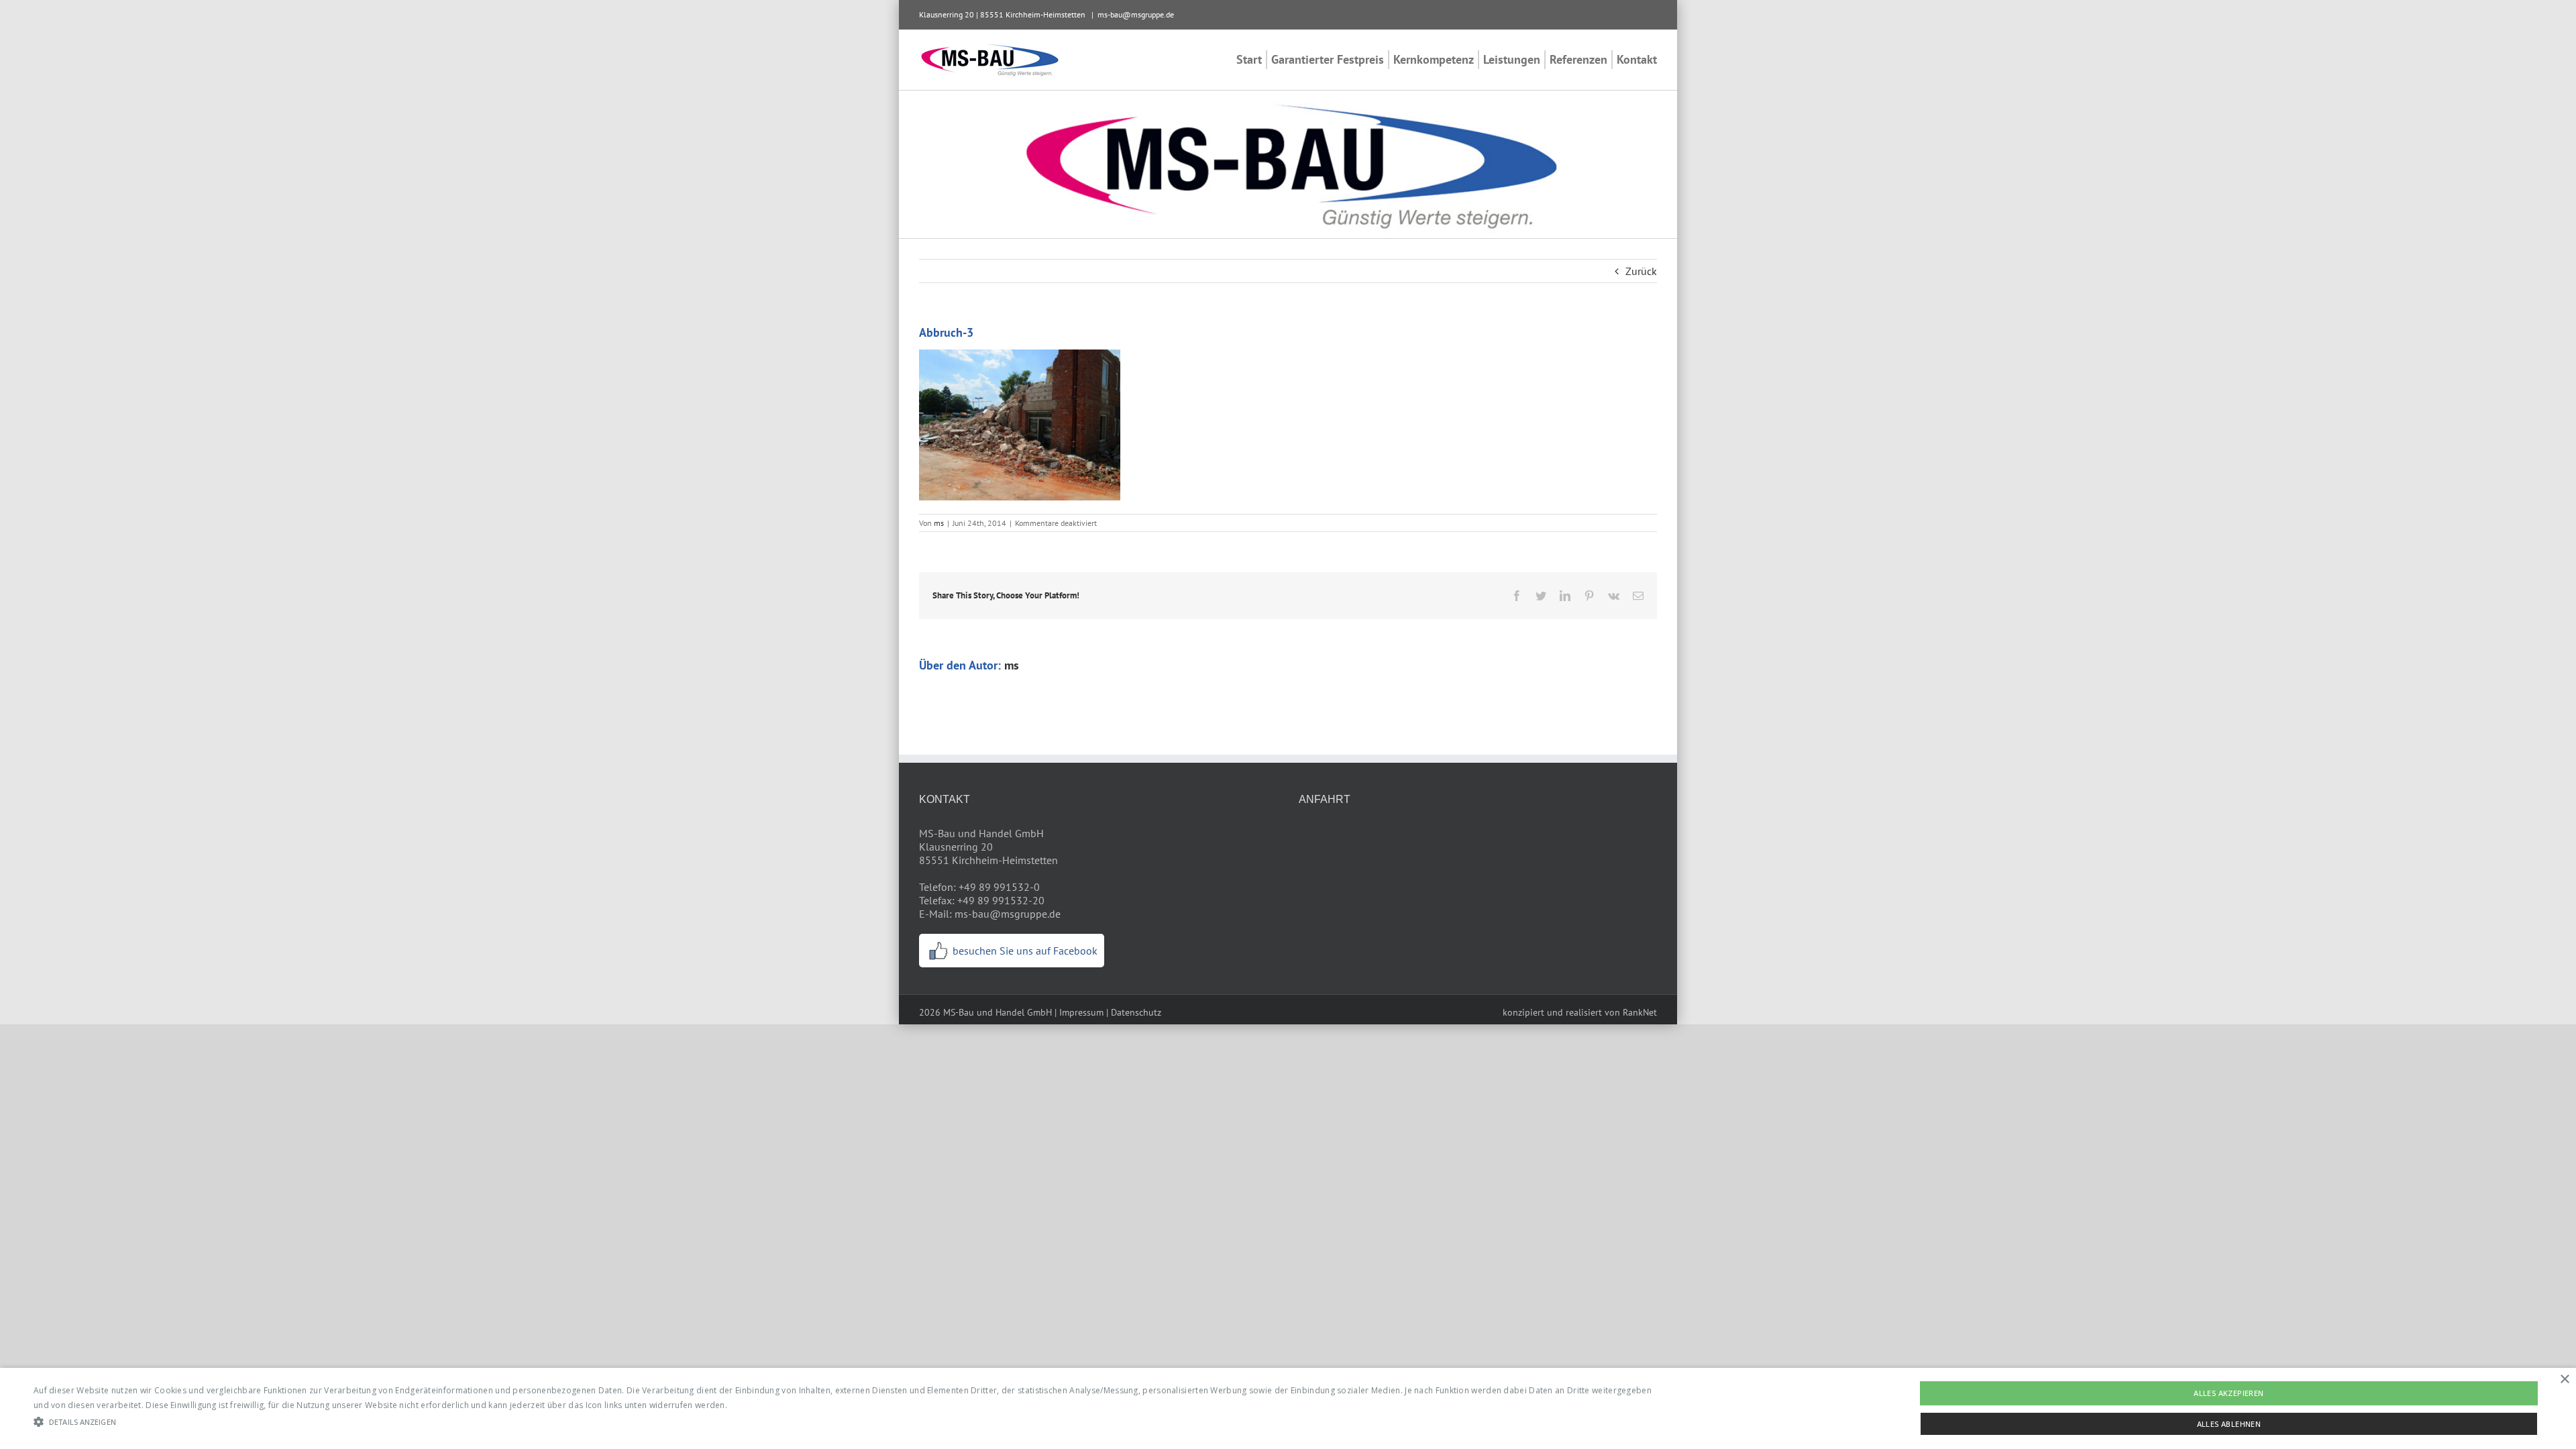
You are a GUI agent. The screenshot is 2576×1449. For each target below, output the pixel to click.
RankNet (1640, 1012)
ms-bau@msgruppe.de (1136, 14)
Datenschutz (1136, 1012)
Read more (751, 1405)
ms (939, 523)
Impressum (1081, 1012)
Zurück (1641, 271)
